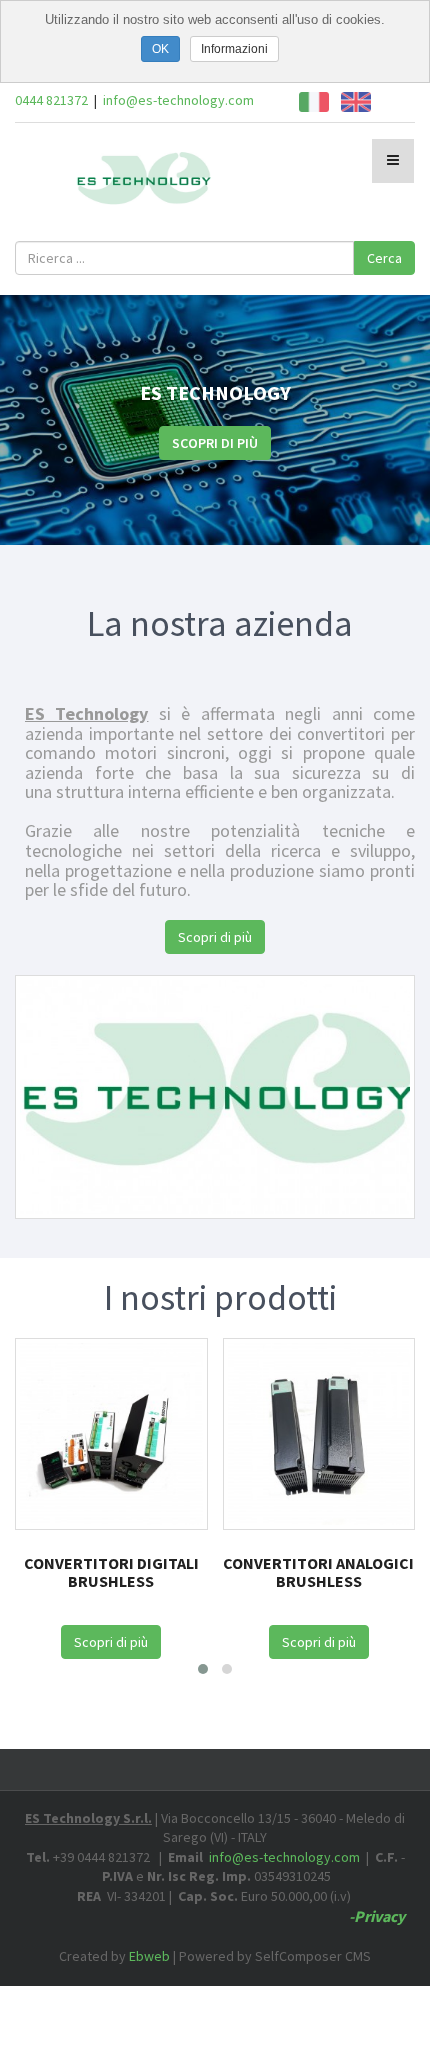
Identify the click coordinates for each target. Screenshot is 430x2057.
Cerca (384, 258)
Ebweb (149, 1956)
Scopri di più (215, 443)
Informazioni (234, 49)
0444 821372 (51, 100)
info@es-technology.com (178, 100)
